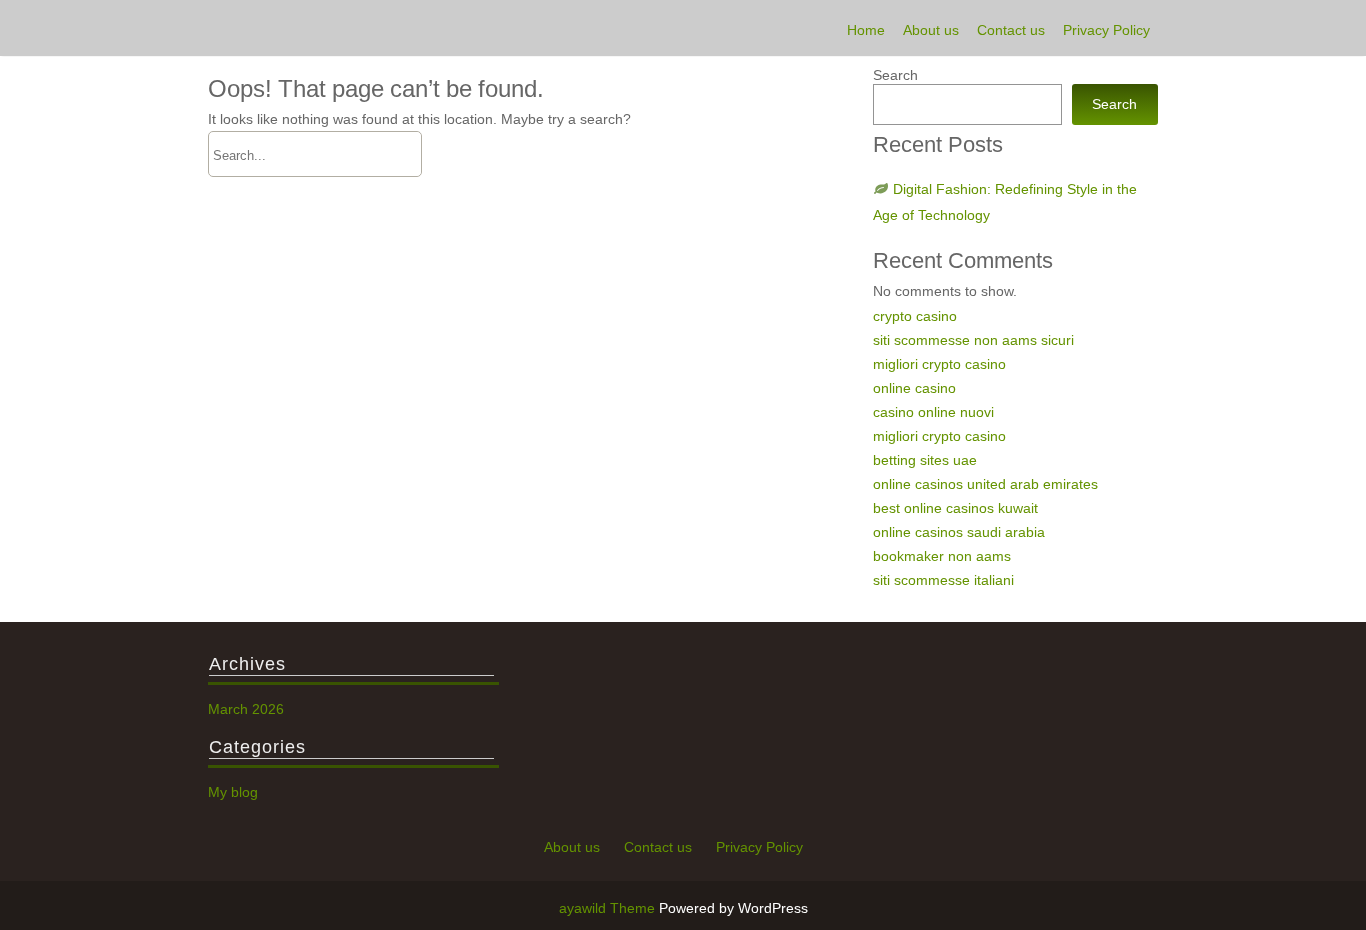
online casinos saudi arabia (959, 532)
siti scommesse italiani (943, 580)
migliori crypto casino (939, 364)
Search (895, 75)
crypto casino (915, 316)
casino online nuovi (933, 412)
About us (931, 30)
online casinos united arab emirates (985, 484)
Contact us (1011, 30)
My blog (233, 792)
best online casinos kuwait (955, 508)
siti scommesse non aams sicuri (973, 340)
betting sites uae (925, 460)
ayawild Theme (609, 908)
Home (866, 30)
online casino (914, 388)
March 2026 (246, 709)
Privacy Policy (1106, 30)
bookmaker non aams (942, 556)
